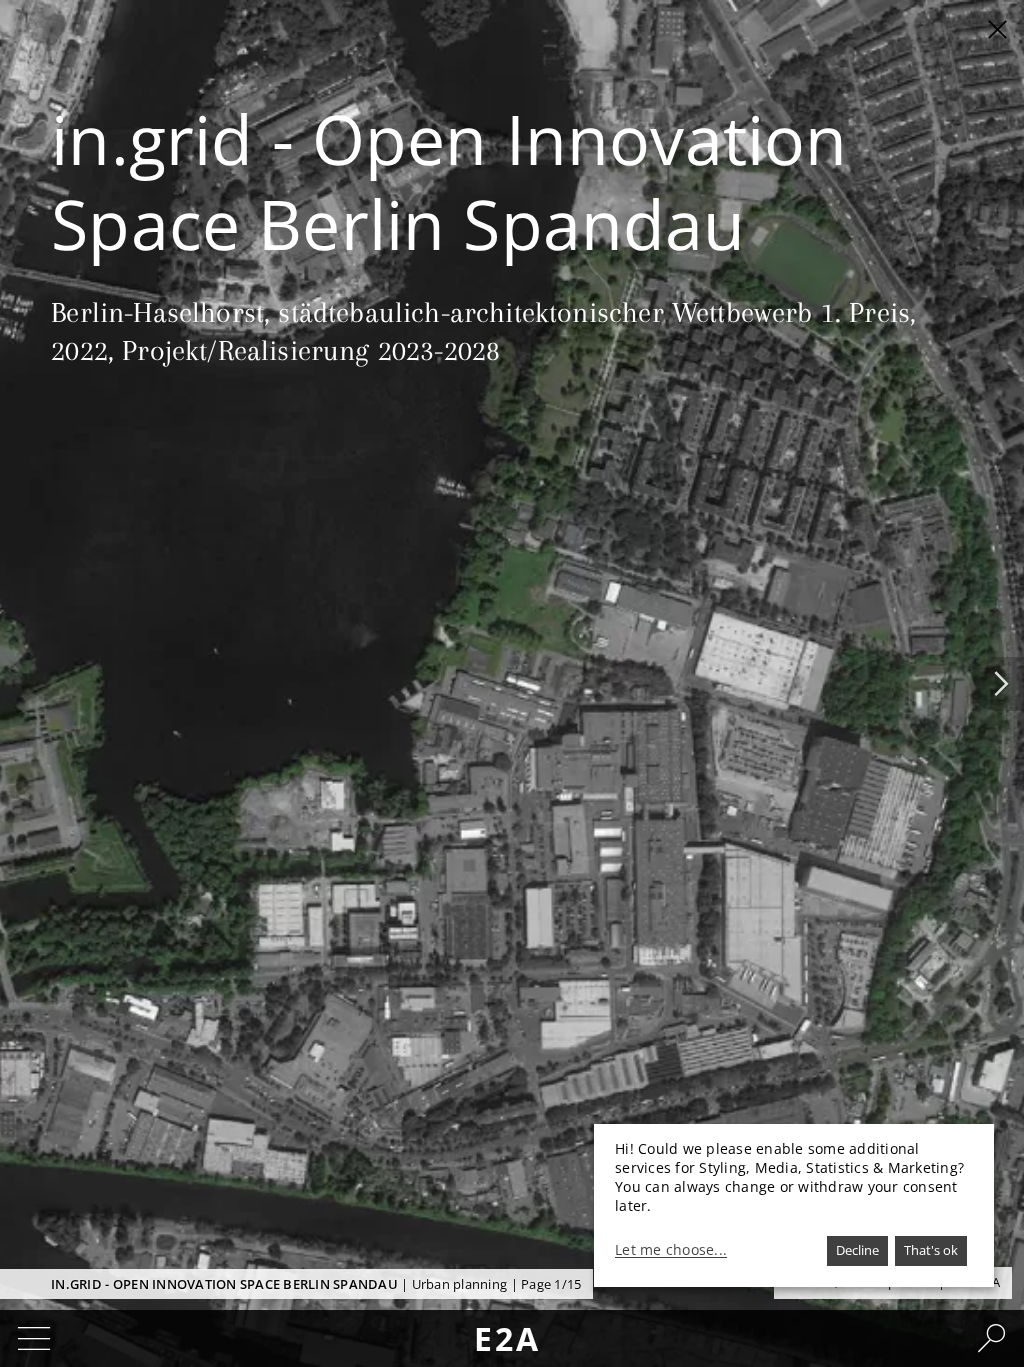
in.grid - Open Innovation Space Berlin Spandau (224, 1284)
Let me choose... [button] (671, 1250)
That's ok (931, 1250)
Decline (857, 1250)
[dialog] (794, 1205)
